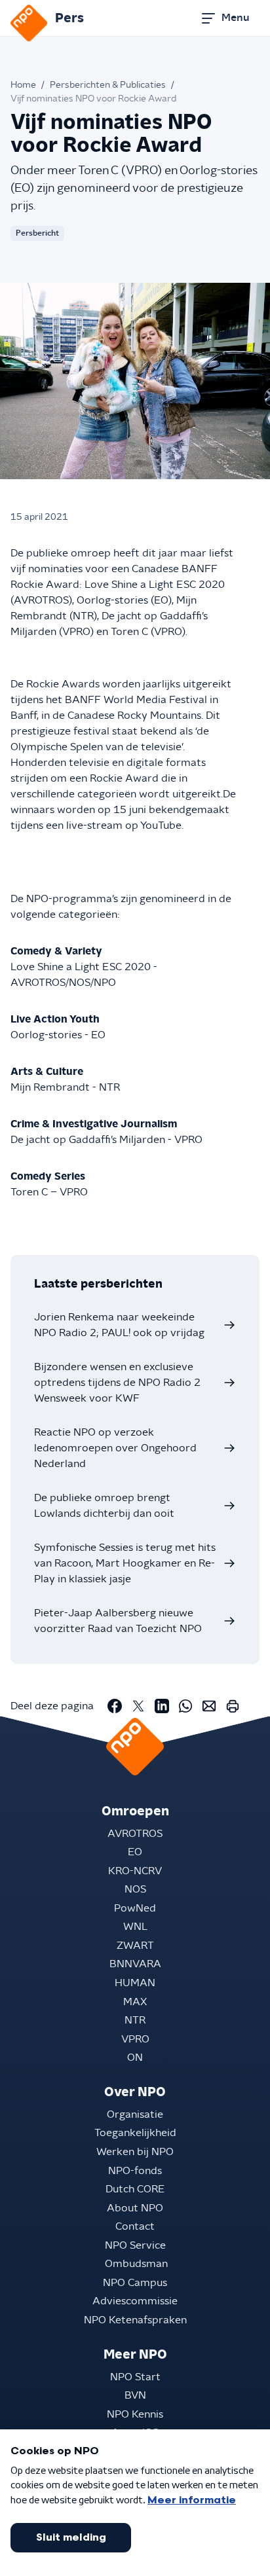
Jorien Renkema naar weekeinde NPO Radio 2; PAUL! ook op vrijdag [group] (119, 1325)
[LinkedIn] (162, 1706)
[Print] (233, 1706)
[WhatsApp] (185, 1706)
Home (23, 85)
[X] (138, 1706)
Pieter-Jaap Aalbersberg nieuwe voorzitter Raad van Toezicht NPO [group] (118, 1621)
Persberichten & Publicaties (108, 85)
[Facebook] (115, 1706)
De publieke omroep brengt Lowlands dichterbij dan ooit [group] (104, 1506)
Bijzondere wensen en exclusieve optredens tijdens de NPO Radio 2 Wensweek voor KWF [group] (117, 1383)
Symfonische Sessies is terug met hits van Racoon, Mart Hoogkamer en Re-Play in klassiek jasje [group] (125, 1563)
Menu (235, 18)
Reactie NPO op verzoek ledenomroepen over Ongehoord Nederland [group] (115, 1448)
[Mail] (209, 1706)
